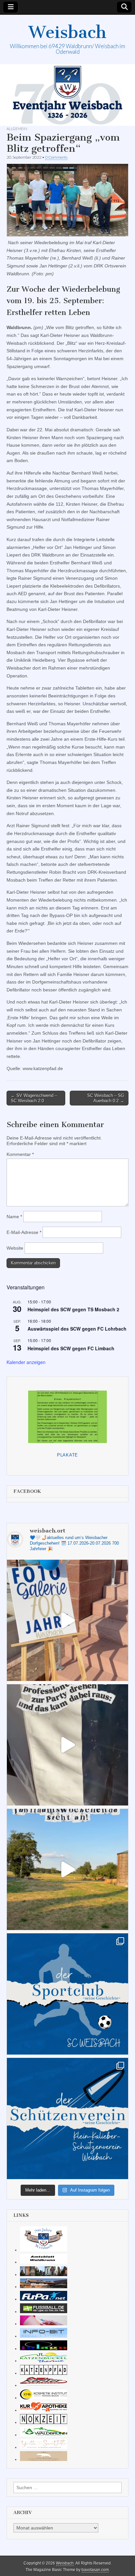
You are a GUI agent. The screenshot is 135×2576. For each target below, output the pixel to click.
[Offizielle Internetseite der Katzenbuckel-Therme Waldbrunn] (44, 2361)
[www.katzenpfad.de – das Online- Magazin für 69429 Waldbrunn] (44, 2373)
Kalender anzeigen (26, 1362)
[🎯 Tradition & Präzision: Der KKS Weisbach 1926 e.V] (67, 2118)
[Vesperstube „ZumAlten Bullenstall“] (44, 2459)
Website (15, 1248)
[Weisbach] (67, 95)
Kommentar (20, 1154)
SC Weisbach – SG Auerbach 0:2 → (106, 1098)
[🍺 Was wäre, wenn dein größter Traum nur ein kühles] (67, 1869)
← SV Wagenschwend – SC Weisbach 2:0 (34, 1098)
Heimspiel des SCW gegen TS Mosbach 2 (73, 1309)
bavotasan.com (95, 2570)
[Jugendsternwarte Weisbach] (44, 2349)
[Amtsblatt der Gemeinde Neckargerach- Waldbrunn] (44, 2262)
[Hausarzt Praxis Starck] (44, 2324)
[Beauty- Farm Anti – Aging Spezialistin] (44, 2398)
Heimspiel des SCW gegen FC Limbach (71, 1348)
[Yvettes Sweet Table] (44, 2447)
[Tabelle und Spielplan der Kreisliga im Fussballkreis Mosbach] (44, 2312)
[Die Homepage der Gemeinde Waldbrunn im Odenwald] (44, 2435)
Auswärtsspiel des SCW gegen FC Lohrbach (77, 1329)
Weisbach (67, 32)
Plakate (67, 1455)
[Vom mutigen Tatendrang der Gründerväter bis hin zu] (67, 1994)
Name (14, 1217)
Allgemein (17, 129)
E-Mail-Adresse (24, 1232)
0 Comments (56, 157)
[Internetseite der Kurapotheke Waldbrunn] (44, 2410)
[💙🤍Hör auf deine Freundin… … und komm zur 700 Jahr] (67, 1745)
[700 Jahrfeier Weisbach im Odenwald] (44, 2250)
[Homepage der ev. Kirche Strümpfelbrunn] (44, 2274)
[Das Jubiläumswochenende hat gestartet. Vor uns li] (67, 1620)
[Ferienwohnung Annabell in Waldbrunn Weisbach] (44, 2287)
